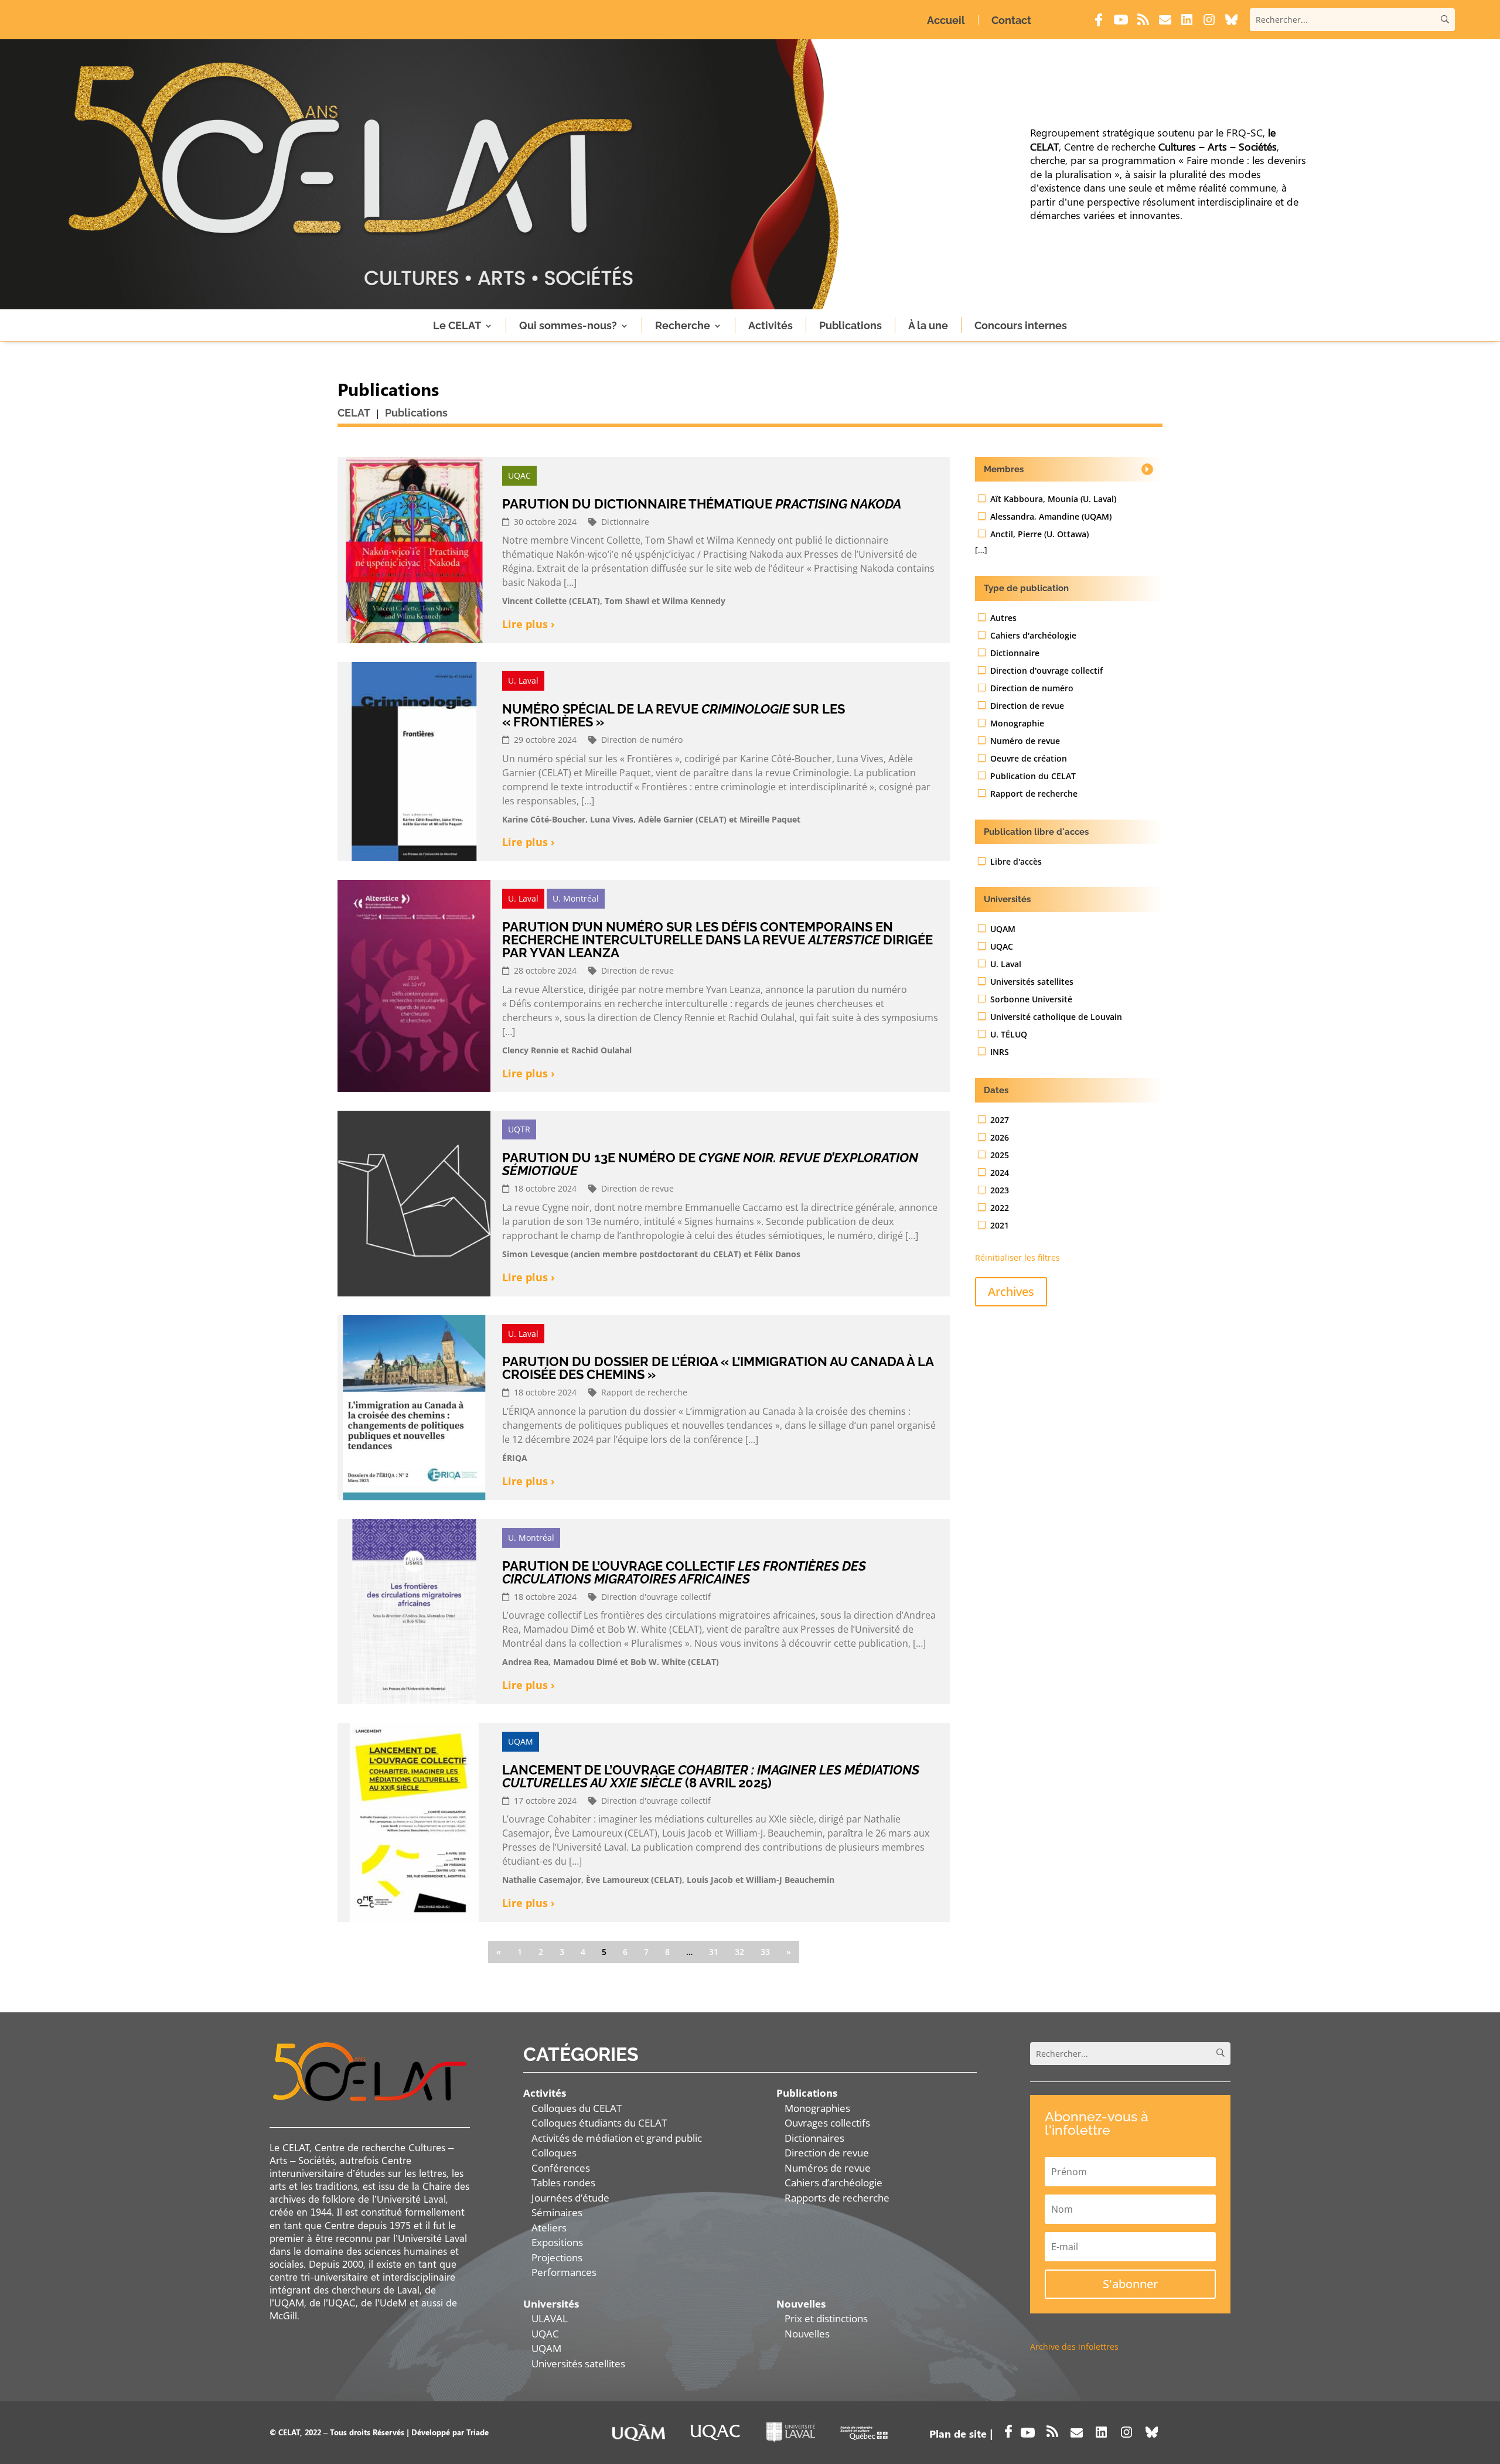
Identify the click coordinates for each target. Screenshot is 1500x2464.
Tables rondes (563, 2183)
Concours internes (1021, 325)
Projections (557, 2257)
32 (739, 1952)
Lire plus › (529, 624)
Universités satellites (578, 2364)
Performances (564, 2272)
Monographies (817, 2108)
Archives (1011, 1291)
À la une (928, 325)
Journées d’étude (570, 2198)
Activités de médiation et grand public (617, 2138)
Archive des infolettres (1074, 2347)
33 (765, 1952)
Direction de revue (827, 2153)
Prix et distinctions (826, 2318)
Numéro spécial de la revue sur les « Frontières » (674, 715)
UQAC (545, 2334)
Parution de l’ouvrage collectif (684, 1572)
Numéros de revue (828, 2168)
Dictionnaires (814, 2138)
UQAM (546, 2348)
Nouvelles (807, 2334)
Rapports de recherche (837, 2198)
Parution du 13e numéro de (710, 1164)
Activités (771, 325)
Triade (478, 2432)
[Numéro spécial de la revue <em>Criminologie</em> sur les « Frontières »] (414, 762)
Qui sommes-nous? (568, 325)
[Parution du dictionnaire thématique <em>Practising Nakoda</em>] (414, 550)
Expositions (557, 2242)
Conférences (561, 2168)
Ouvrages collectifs (827, 2123)
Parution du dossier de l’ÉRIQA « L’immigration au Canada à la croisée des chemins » (718, 1368)
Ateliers (549, 2228)
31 (714, 1952)
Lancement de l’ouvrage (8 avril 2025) (711, 1776)
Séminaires (557, 2212)
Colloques (554, 2153)
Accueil (946, 20)
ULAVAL (550, 2318)
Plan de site (958, 2434)
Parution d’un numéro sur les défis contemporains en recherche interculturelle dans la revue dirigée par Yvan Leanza (717, 940)
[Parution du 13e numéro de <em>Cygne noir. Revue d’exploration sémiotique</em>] (414, 1203)
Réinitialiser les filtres (1017, 1257)
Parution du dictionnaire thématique (702, 504)
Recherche (683, 325)
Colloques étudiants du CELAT (599, 2123)
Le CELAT (457, 325)
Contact (1011, 20)
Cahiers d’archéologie (833, 2183)
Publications (850, 325)
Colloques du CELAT (577, 2108)
